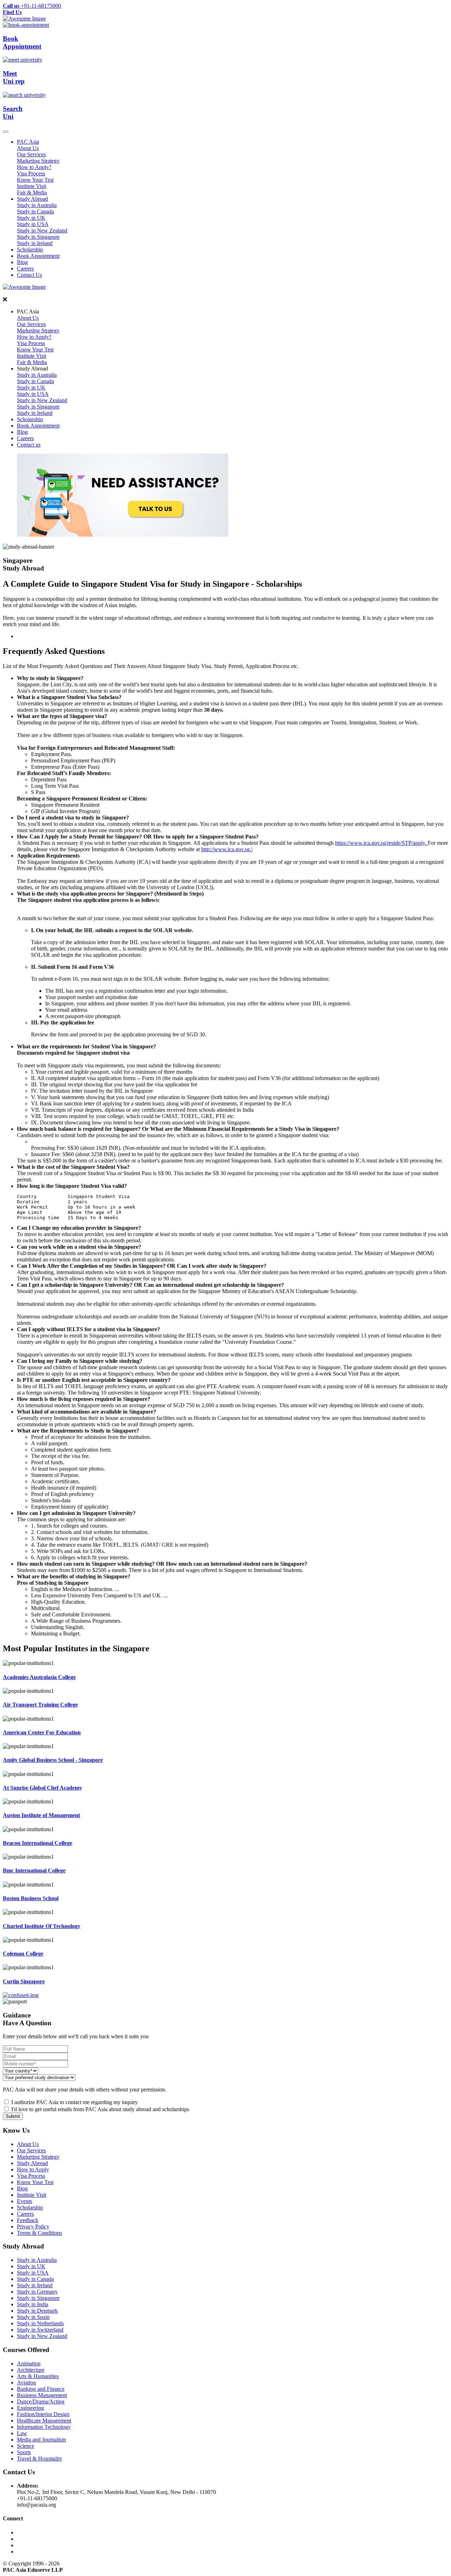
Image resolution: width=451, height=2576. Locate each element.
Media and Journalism (41, 2440)
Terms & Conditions (39, 2233)
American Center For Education (42, 1732)
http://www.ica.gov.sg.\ (227, 849)
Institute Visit (32, 186)
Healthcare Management (44, 2421)
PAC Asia (28, 142)
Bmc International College (34, 1870)
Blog (22, 262)
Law (22, 2433)
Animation (29, 2363)
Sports (24, 2452)
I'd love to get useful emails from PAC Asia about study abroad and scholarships (100, 2109)
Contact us (29, 445)
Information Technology (44, 2427)
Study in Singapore (38, 237)
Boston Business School (31, 1898)
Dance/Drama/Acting (41, 2402)
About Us (28, 148)
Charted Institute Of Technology (42, 1926)
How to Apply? (34, 167)
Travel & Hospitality (40, 2459)
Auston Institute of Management (41, 1815)
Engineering (30, 2408)
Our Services (31, 154)
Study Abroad (32, 199)
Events (24, 2201)
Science (26, 2446)
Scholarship (30, 250)
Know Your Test (35, 180)
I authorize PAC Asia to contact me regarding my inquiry (75, 2102)
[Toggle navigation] (6, 132)
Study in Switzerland (40, 2330)
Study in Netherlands (40, 2323)
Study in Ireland (35, 243)
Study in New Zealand (42, 230)
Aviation (26, 2382)
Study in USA (33, 224)
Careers (25, 269)
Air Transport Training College (40, 1705)
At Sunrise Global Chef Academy (42, 1788)
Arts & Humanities (38, 2376)
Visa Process (31, 173)
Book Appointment (38, 256)
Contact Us (29, 275)
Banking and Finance (41, 2389)
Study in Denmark (37, 2311)
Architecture (31, 2370)
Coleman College (23, 1954)
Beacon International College (38, 1843)
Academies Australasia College (39, 1677)
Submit (13, 2116)
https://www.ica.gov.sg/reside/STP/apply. (381, 843)
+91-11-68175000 (32, 6)
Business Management (42, 2395)
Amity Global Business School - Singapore (53, 1760)
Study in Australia (37, 205)
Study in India (33, 2304)
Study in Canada (35, 211)
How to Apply (33, 2169)
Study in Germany (37, 2292)
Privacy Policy (33, 2226)
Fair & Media (32, 192)
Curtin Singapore (24, 1981)
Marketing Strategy (38, 161)
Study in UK (31, 218)
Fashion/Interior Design (43, 2414)
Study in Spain (33, 2317)
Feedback (28, 2220)
